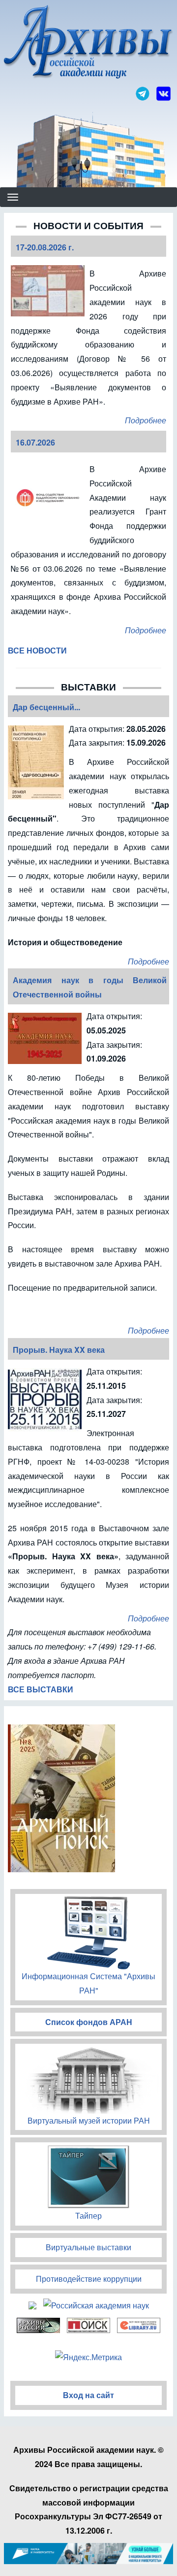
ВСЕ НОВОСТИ (37, 650)
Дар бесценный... (46, 707)
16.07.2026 (35, 442)
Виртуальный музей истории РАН (89, 2120)
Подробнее (146, 420)
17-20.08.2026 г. (45, 247)
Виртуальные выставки (88, 2247)
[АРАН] (88, 43)
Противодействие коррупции (89, 2279)
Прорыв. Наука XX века (59, 1350)
